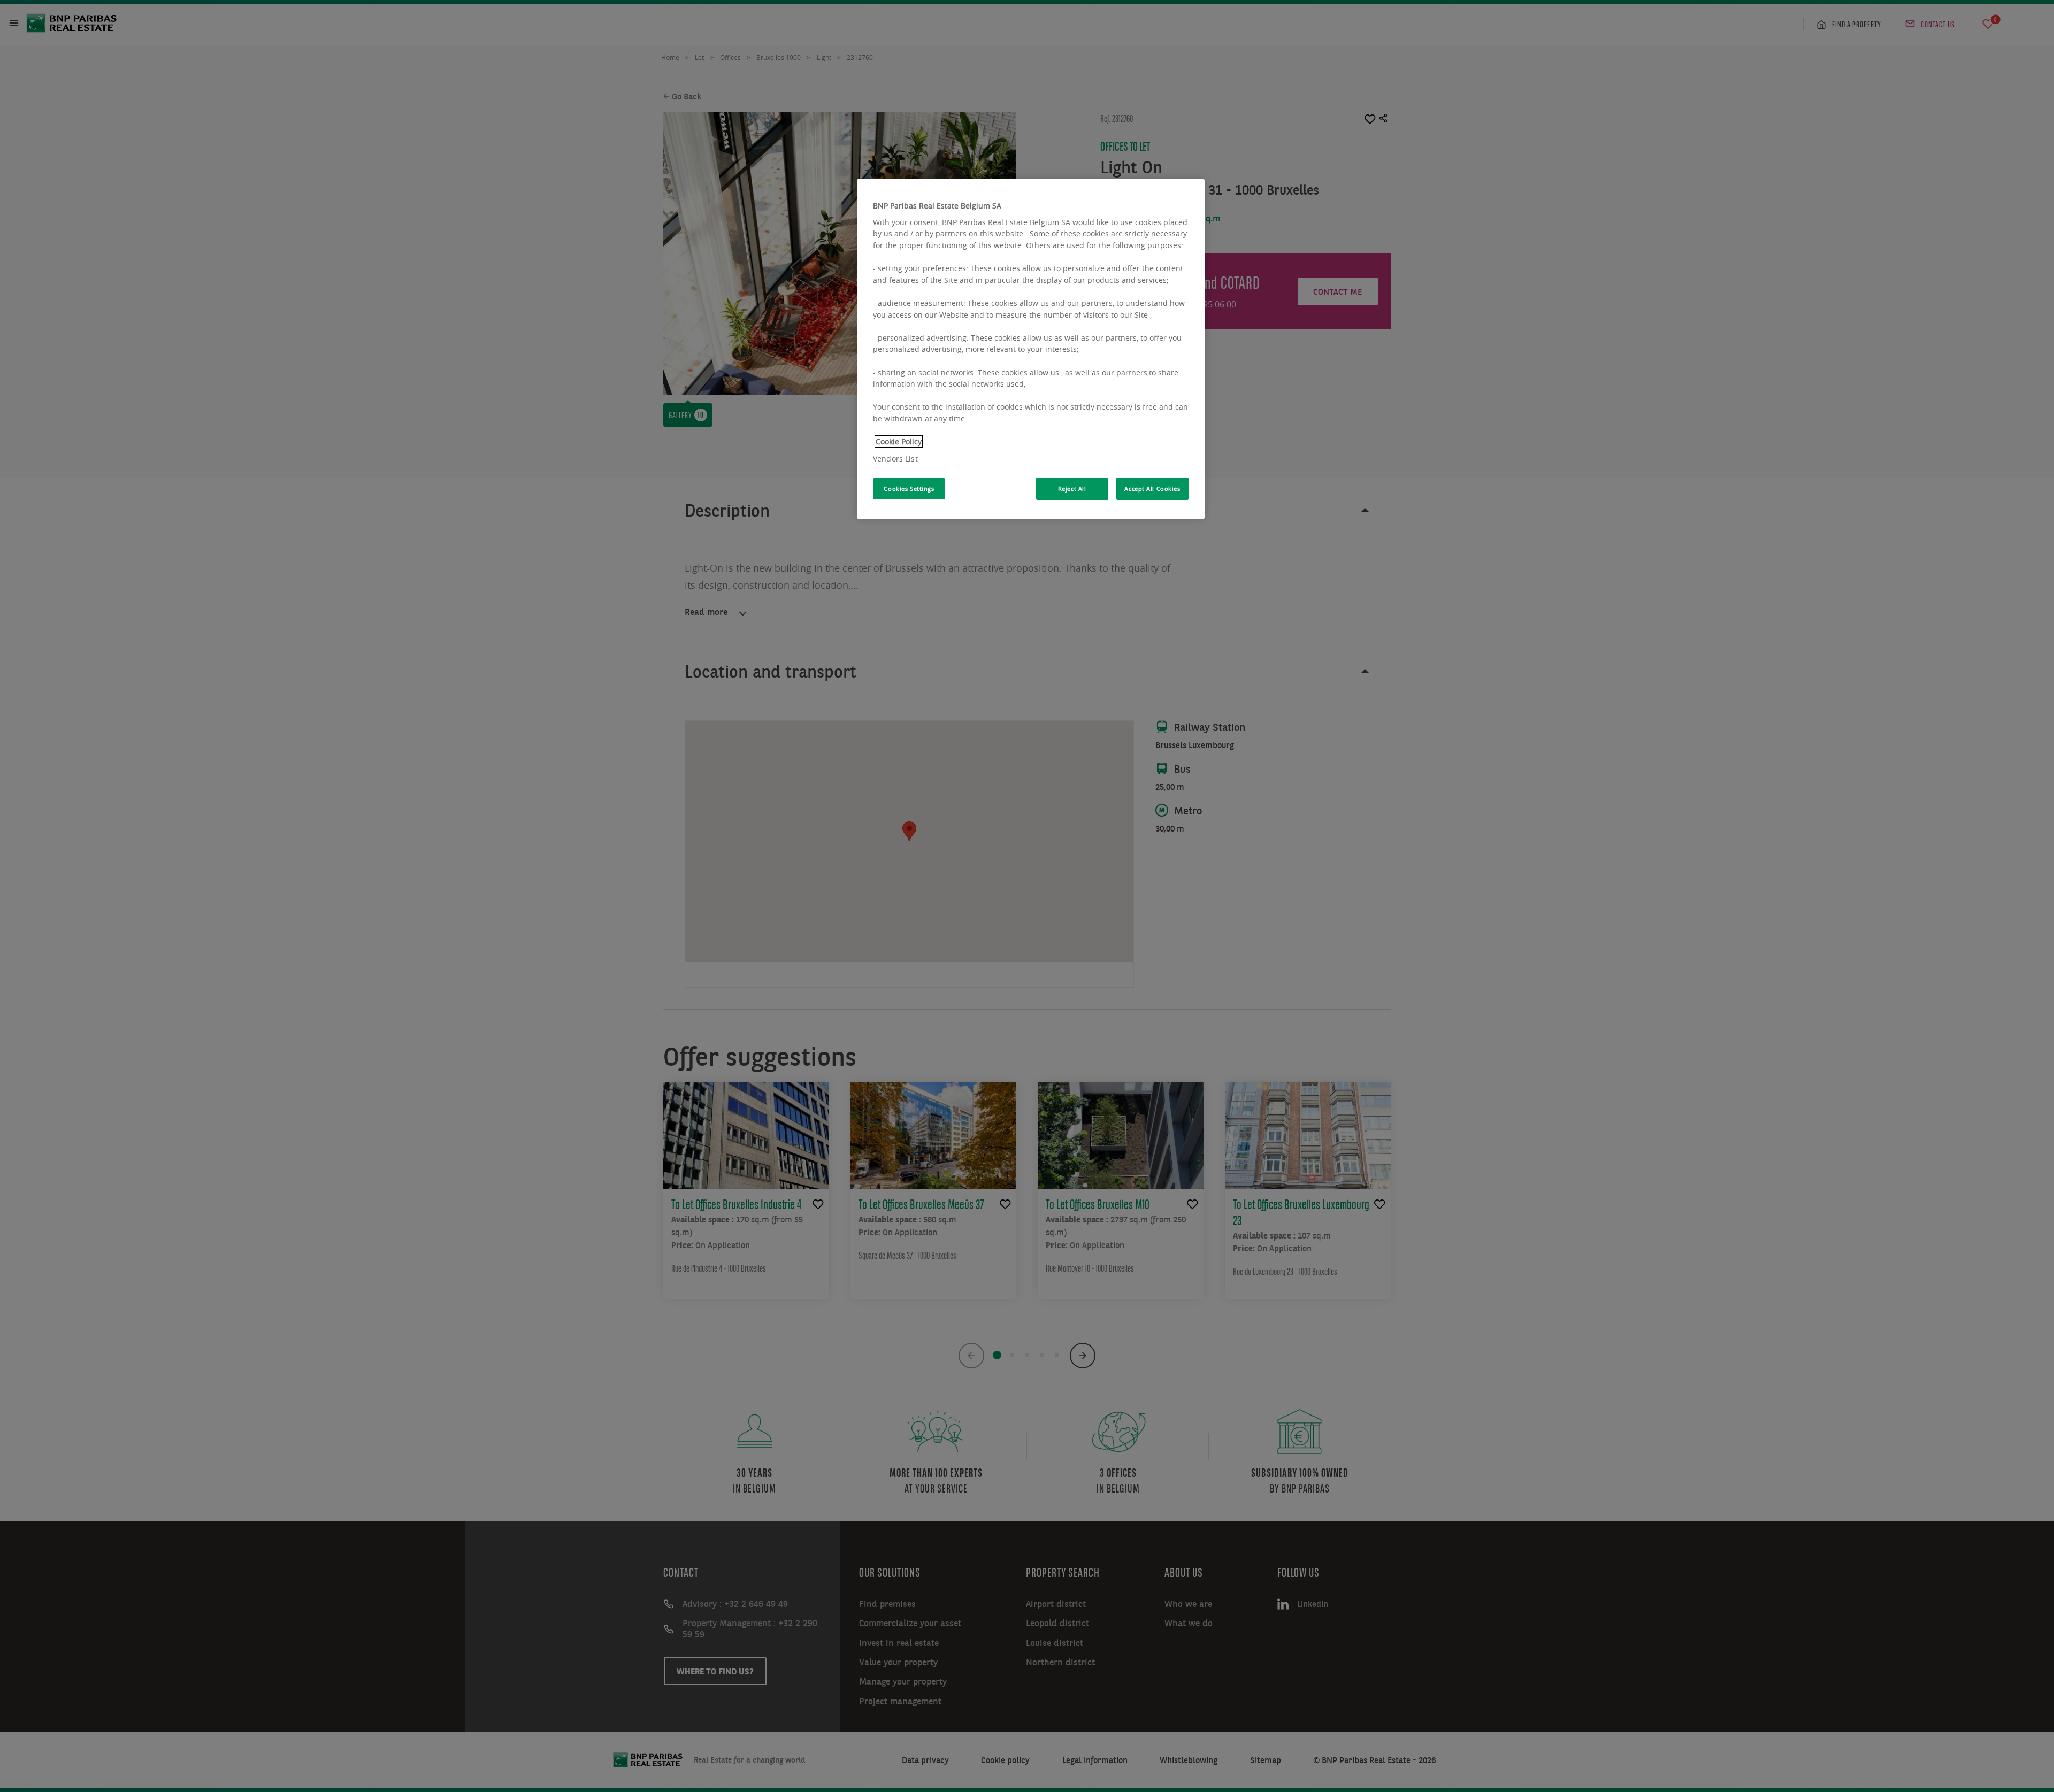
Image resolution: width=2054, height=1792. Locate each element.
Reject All (1072, 489)
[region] (1031, 349)
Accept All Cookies (1152, 489)
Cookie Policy (899, 441)
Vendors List (895, 459)
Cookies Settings (909, 489)
